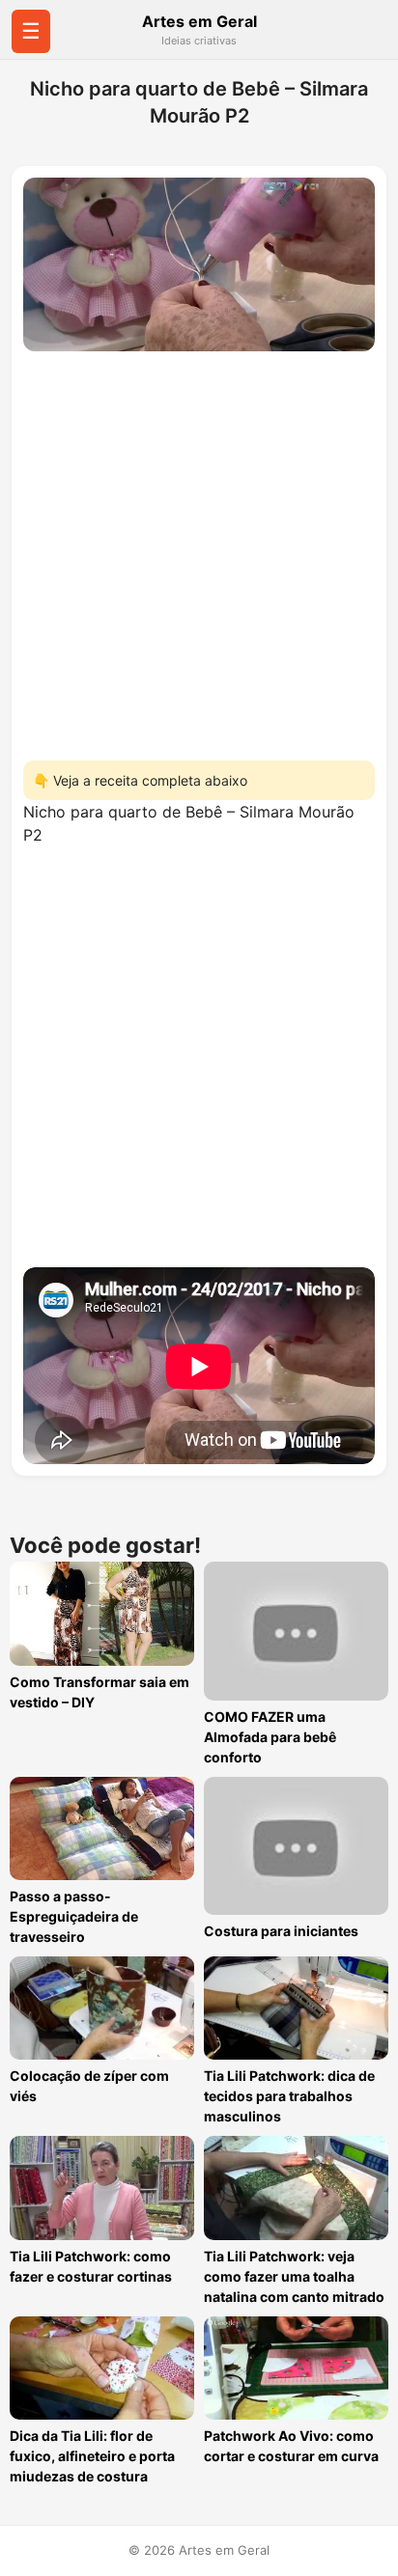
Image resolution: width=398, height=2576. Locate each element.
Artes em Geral (199, 21)
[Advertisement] (199, 550)
